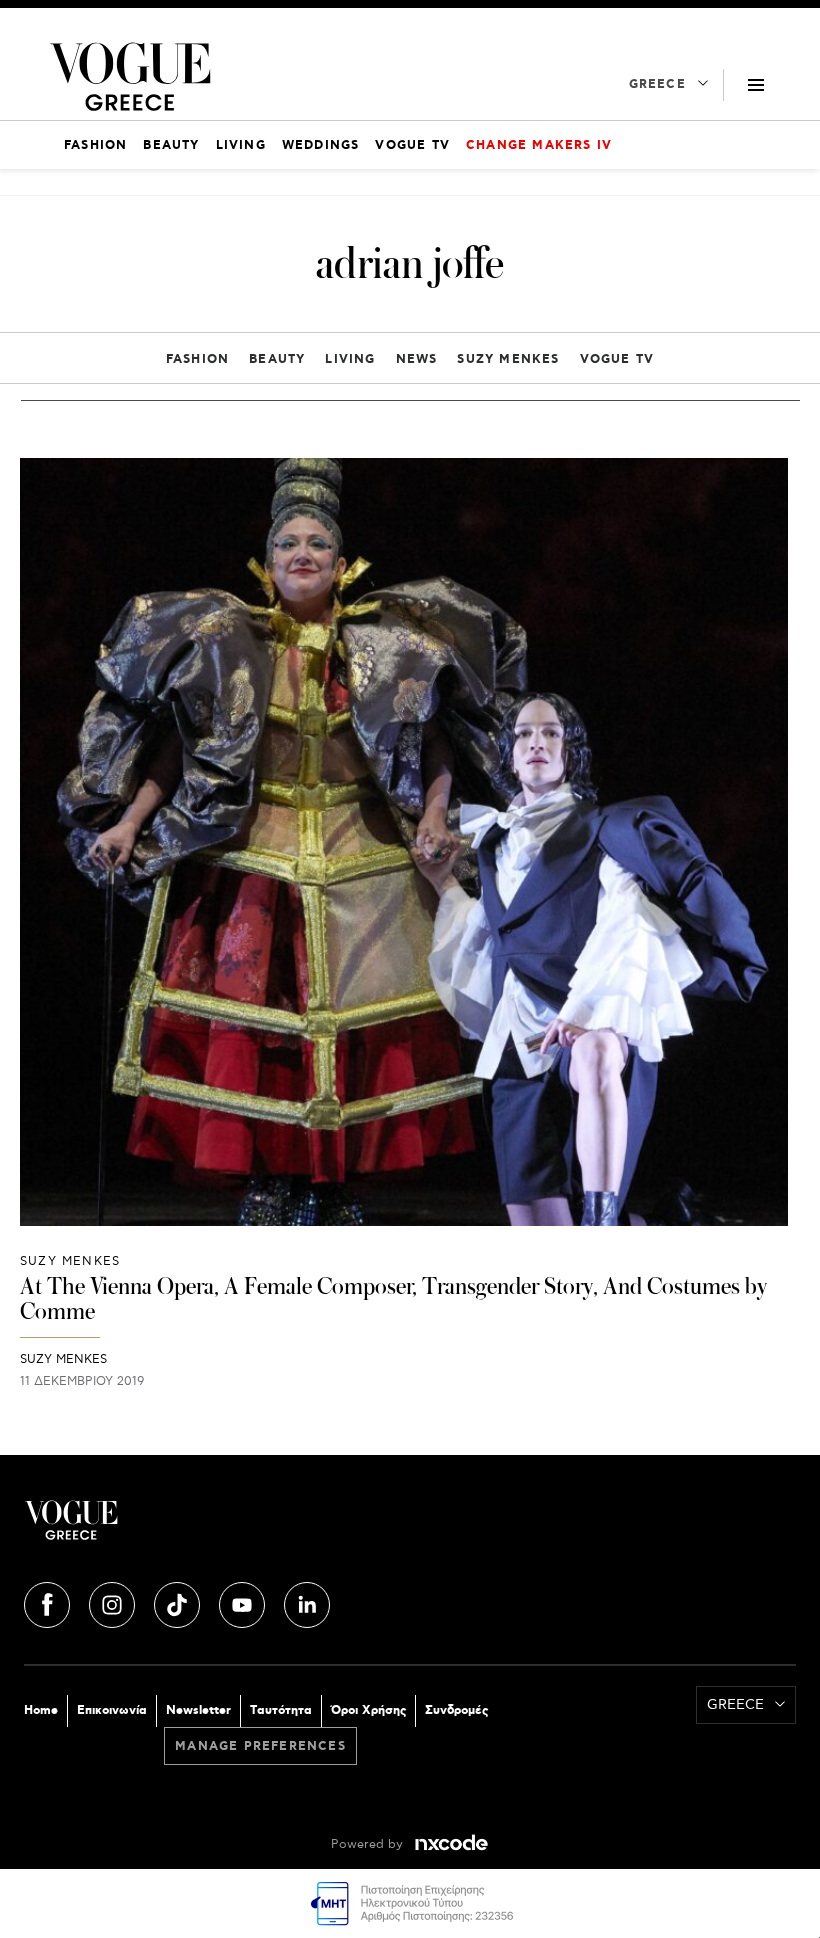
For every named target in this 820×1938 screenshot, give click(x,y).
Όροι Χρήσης (368, 1710)
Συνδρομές (456, 1710)
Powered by (369, 1844)
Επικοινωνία (112, 1710)
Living (350, 359)
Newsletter (198, 1710)
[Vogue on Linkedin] (307, 1602)
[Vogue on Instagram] (114, 1602)
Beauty (277, 359)
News (417, 359)
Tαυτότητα (281, 1710)
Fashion (197, 359)
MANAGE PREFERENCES (260, 1746)
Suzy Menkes (508, 359)
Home (41, 1710)
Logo (217, 1528)
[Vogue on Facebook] (49, 1602)
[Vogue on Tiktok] (179, 1602)
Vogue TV (617, 359)
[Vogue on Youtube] (244, 1602)
